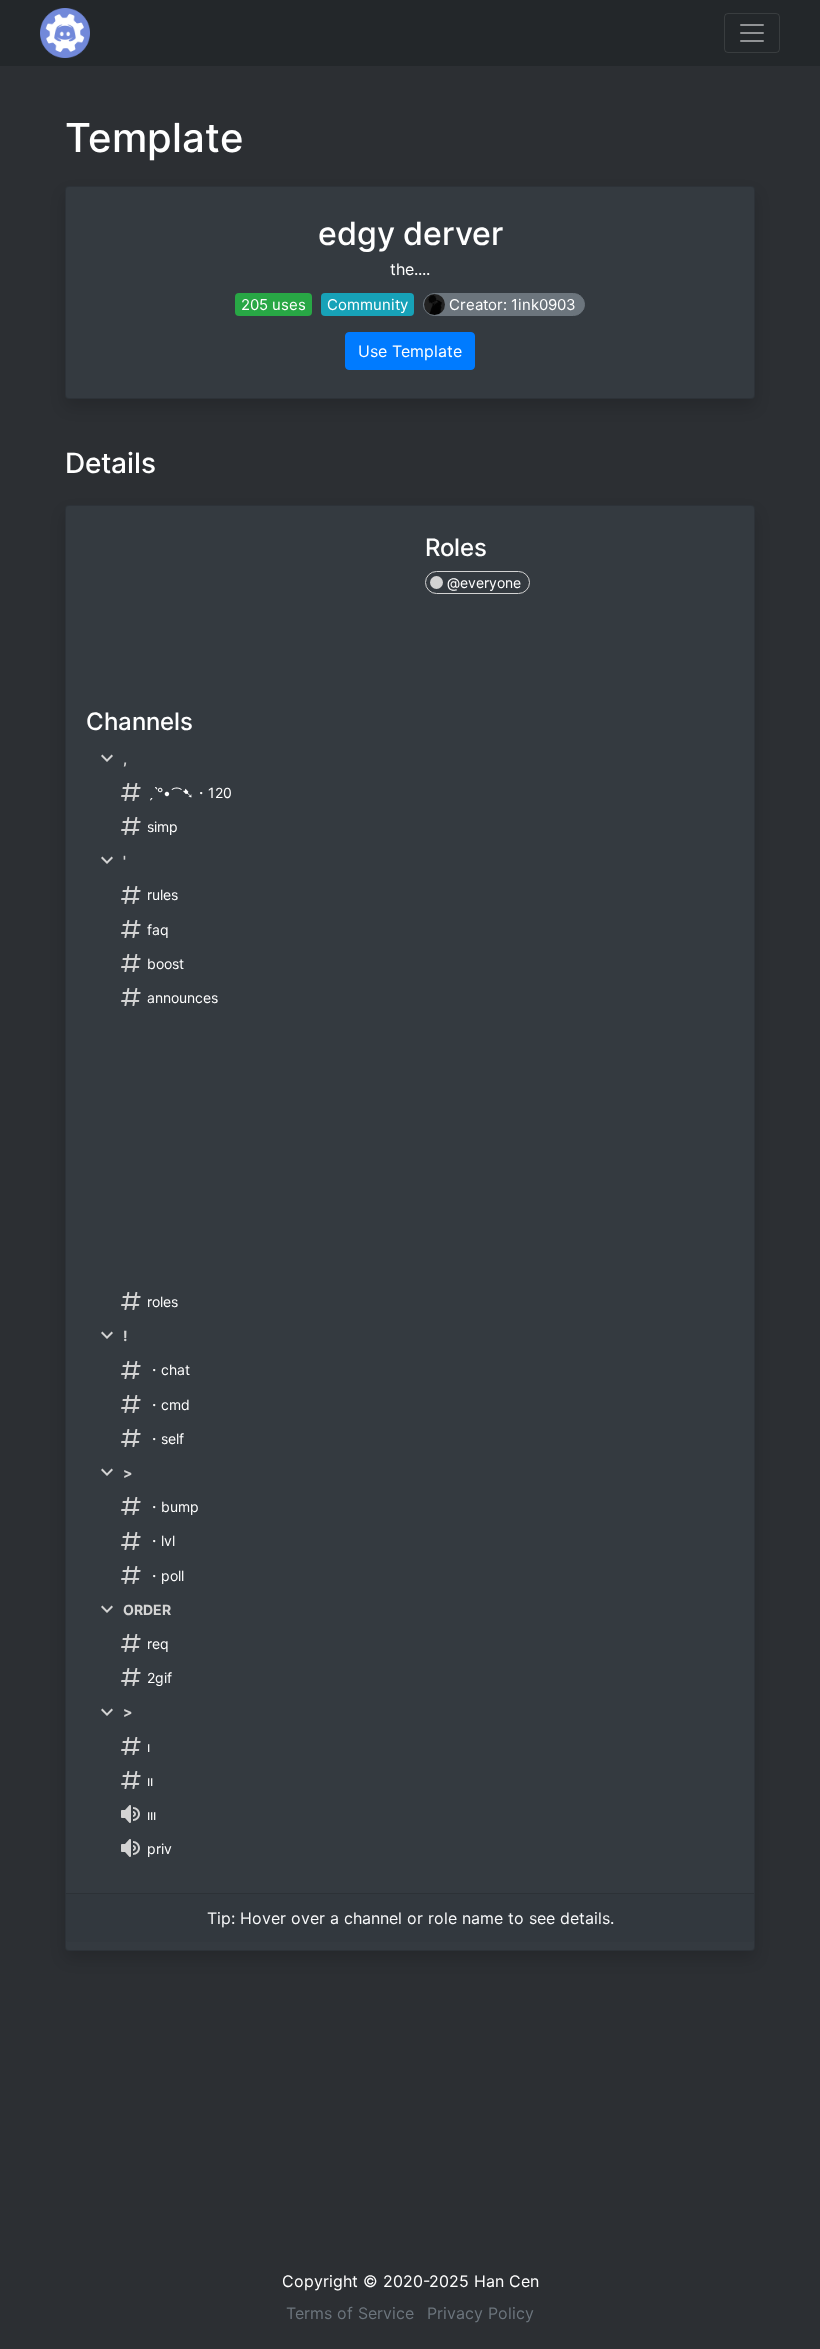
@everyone (482, 582)
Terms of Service (350, 2313)
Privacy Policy (480, 2313)
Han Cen (506, 2281)
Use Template (410, 351)
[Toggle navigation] (752, 33)
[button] (504, 304)
